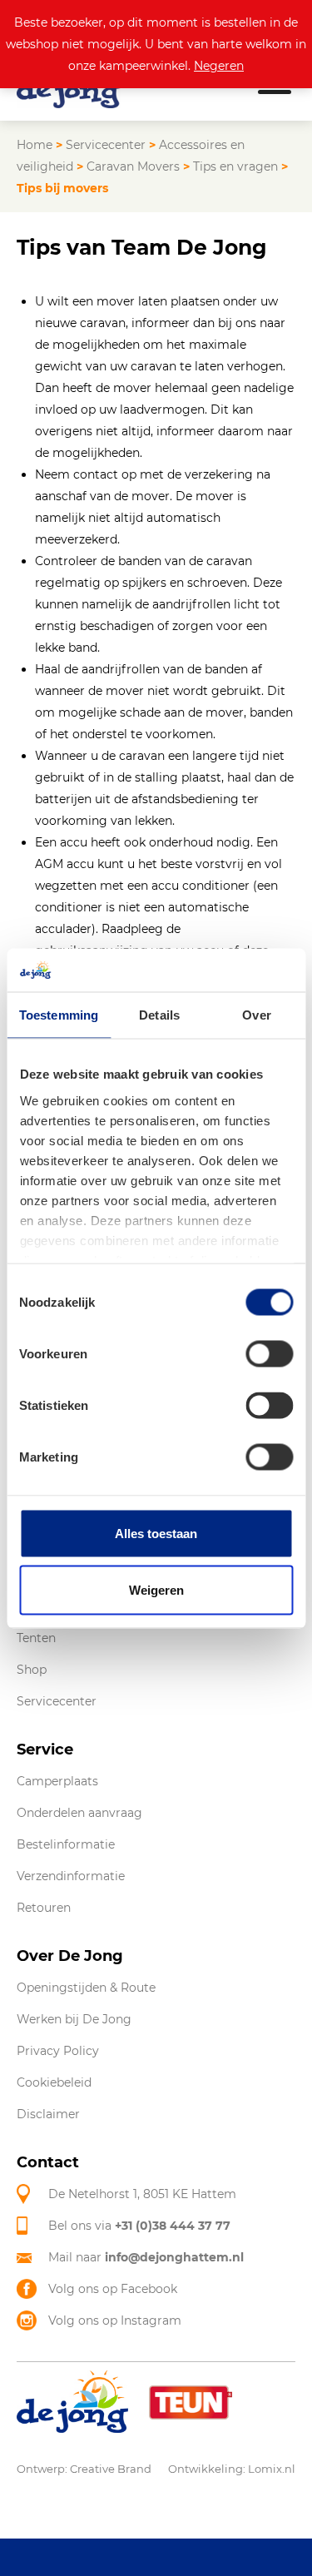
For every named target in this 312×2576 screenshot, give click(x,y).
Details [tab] (159, 1015)
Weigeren (156, 1589)
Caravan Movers (133, 166)
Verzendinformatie (71, 1876)
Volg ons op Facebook (113, 2289)
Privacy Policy (58, 2051)
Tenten (36, 1638)
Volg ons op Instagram (115, 2320)
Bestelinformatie (66, 1844)
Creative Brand (111, 2469)
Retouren (44, 1908)
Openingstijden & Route (86, 1988)
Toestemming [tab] (59, 1015)
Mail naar (146, 2257)
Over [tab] (256, 1015)
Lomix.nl (272, 2469)
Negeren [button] (219, 66)
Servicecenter (106, 145)
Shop (32, 1670)
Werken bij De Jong (74, 2019)
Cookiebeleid (54, 2082)
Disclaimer (48, 2114)
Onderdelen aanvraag (79, 1813)
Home (35, 145)
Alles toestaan (156, 1534)
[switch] (269, 1354)
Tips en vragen (235, 166)
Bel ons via (139, 2226)
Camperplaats (57, 1781)
